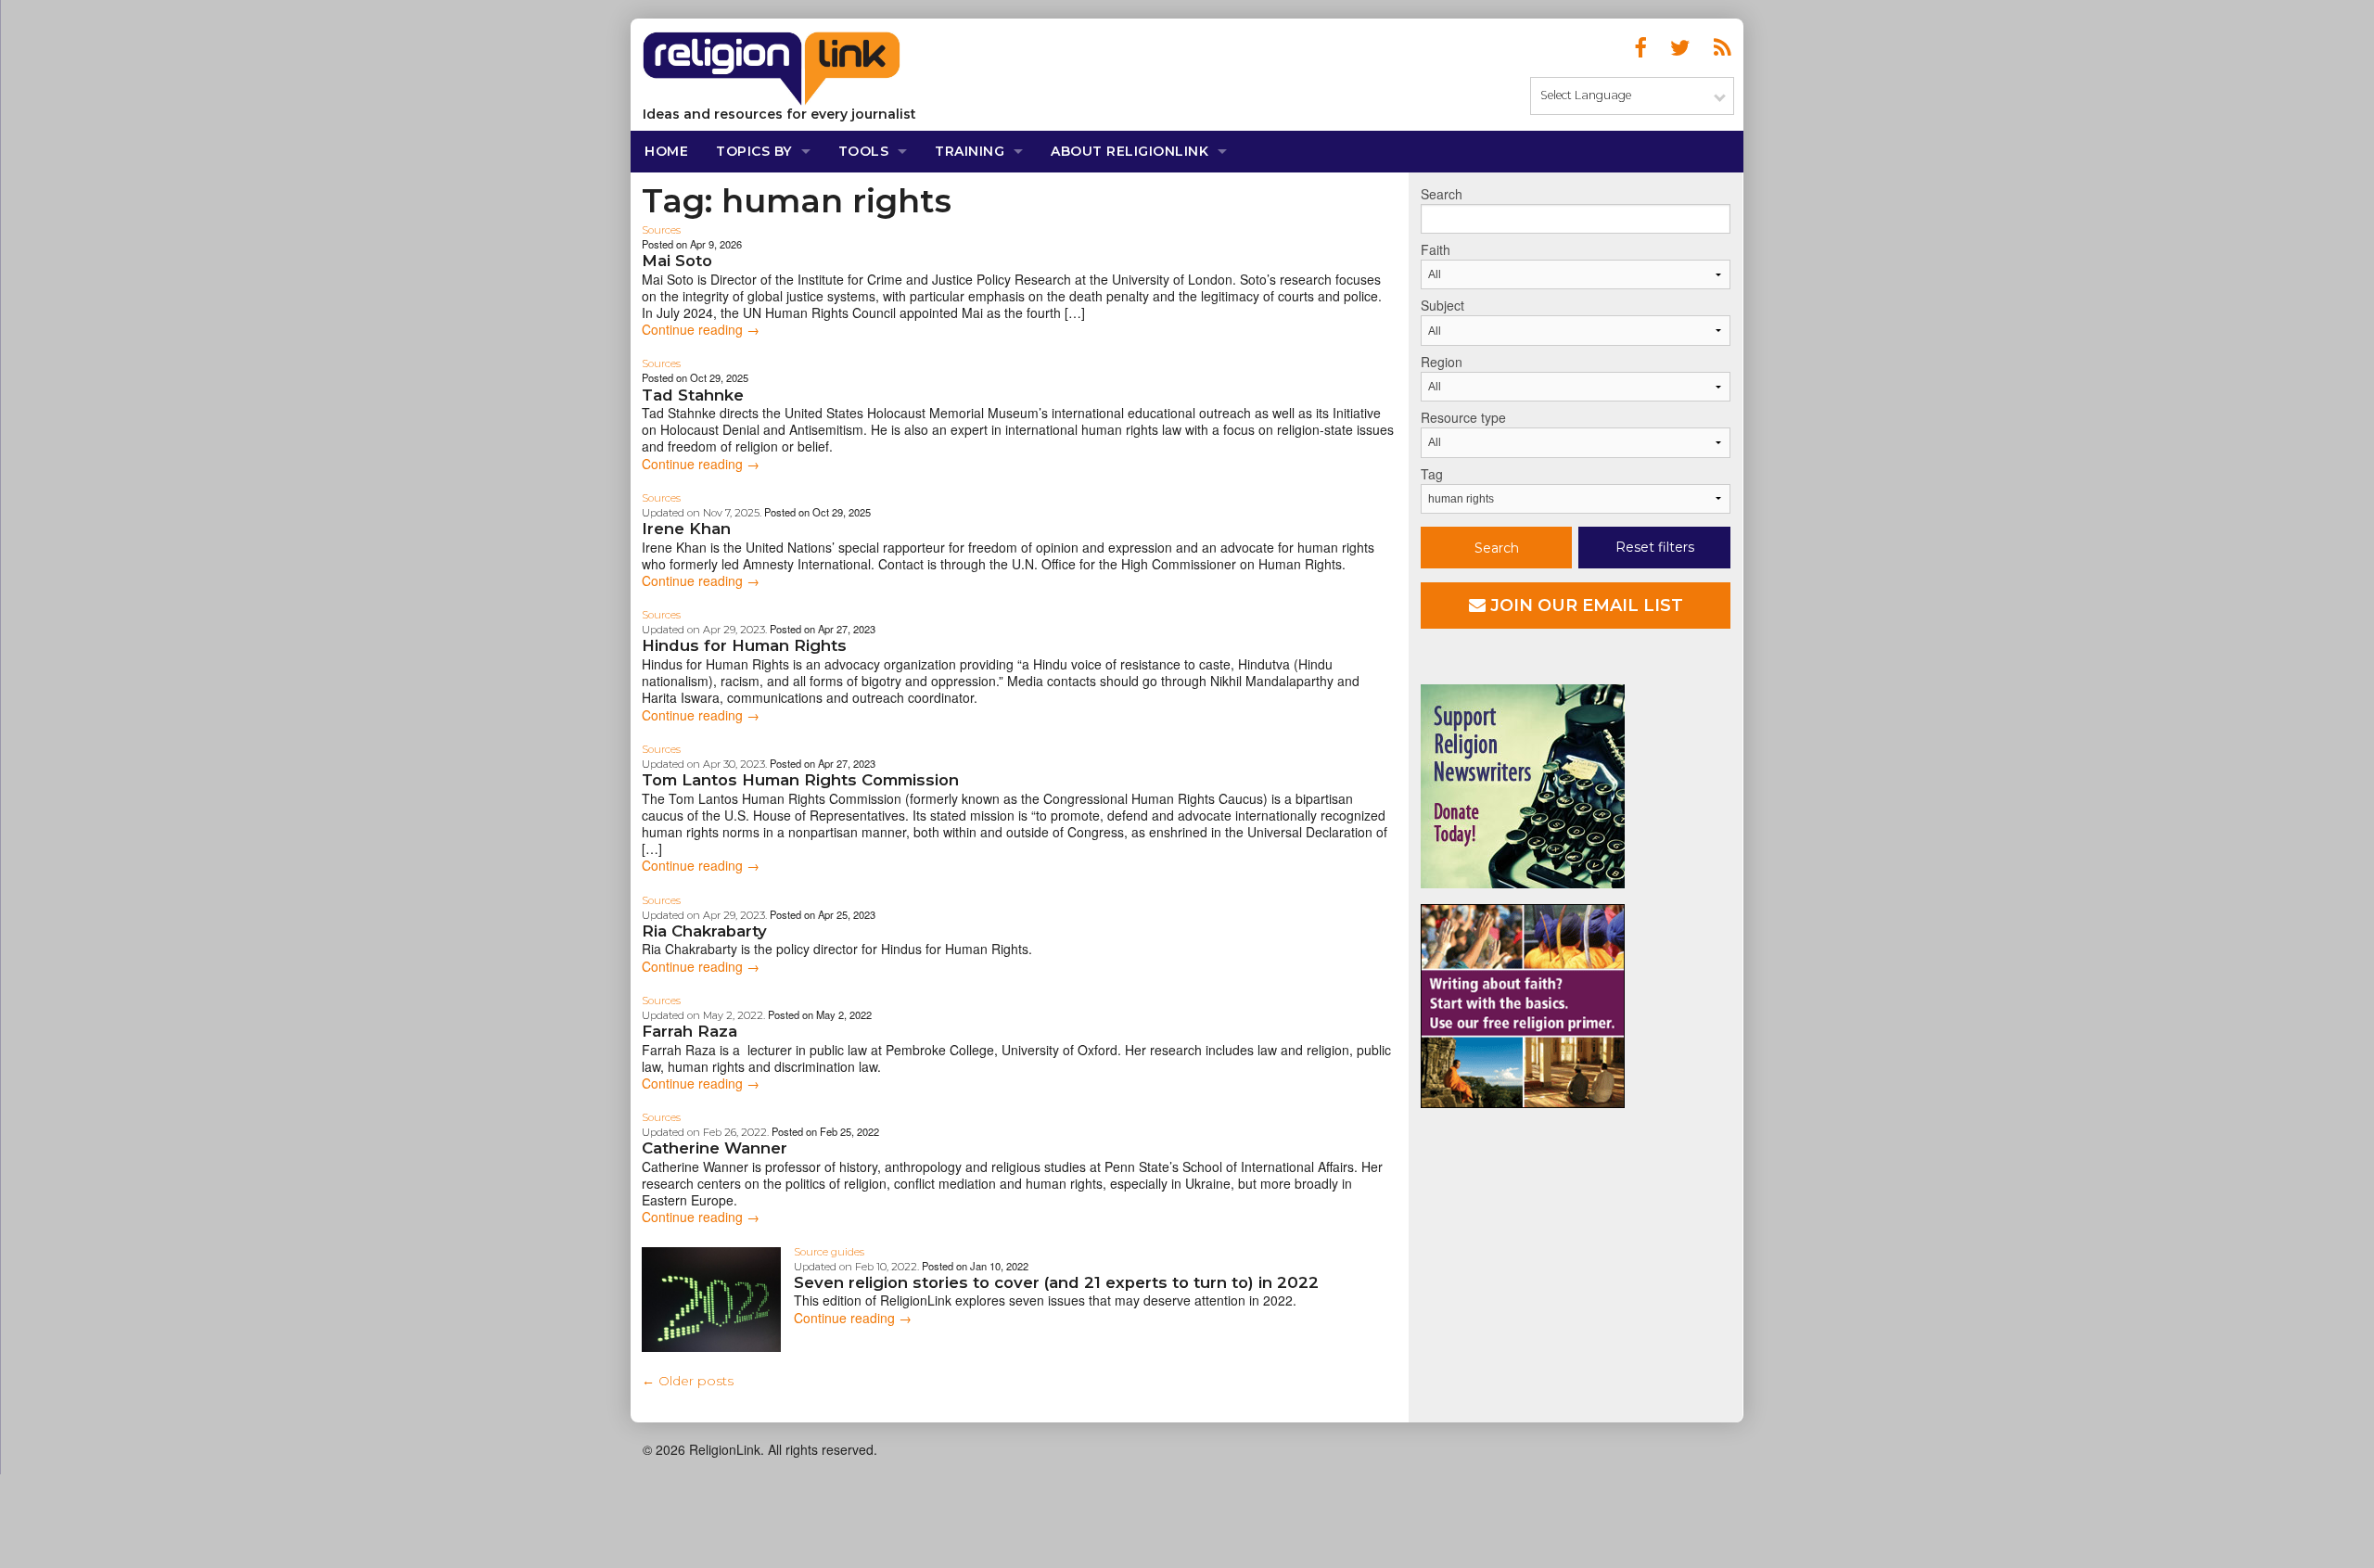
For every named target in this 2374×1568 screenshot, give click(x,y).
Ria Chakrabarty (704, 931)
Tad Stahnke (693, 395)
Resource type (1463, 417)
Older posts (688, 1381)
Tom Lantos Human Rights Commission (800, 780)
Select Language (1586, 95)
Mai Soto (677, 261)
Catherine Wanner (715, 1148)
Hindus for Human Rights (744, 645)
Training (970, 151)
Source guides (829, 1252)
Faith (1436, 249)
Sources (661, 230)
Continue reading (701, 329)
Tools (864, 151)
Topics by (754, 151)
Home (666, 151)
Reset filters (1655, 547)
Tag (1432, 474)
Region (1442, 362)
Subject (1442, 305)
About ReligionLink (1130, 151)
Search (1442, 194)
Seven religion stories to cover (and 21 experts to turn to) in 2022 (1056, 1282)
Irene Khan (686, 529)
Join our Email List (1584, 606)
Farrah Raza (689, 1031)
